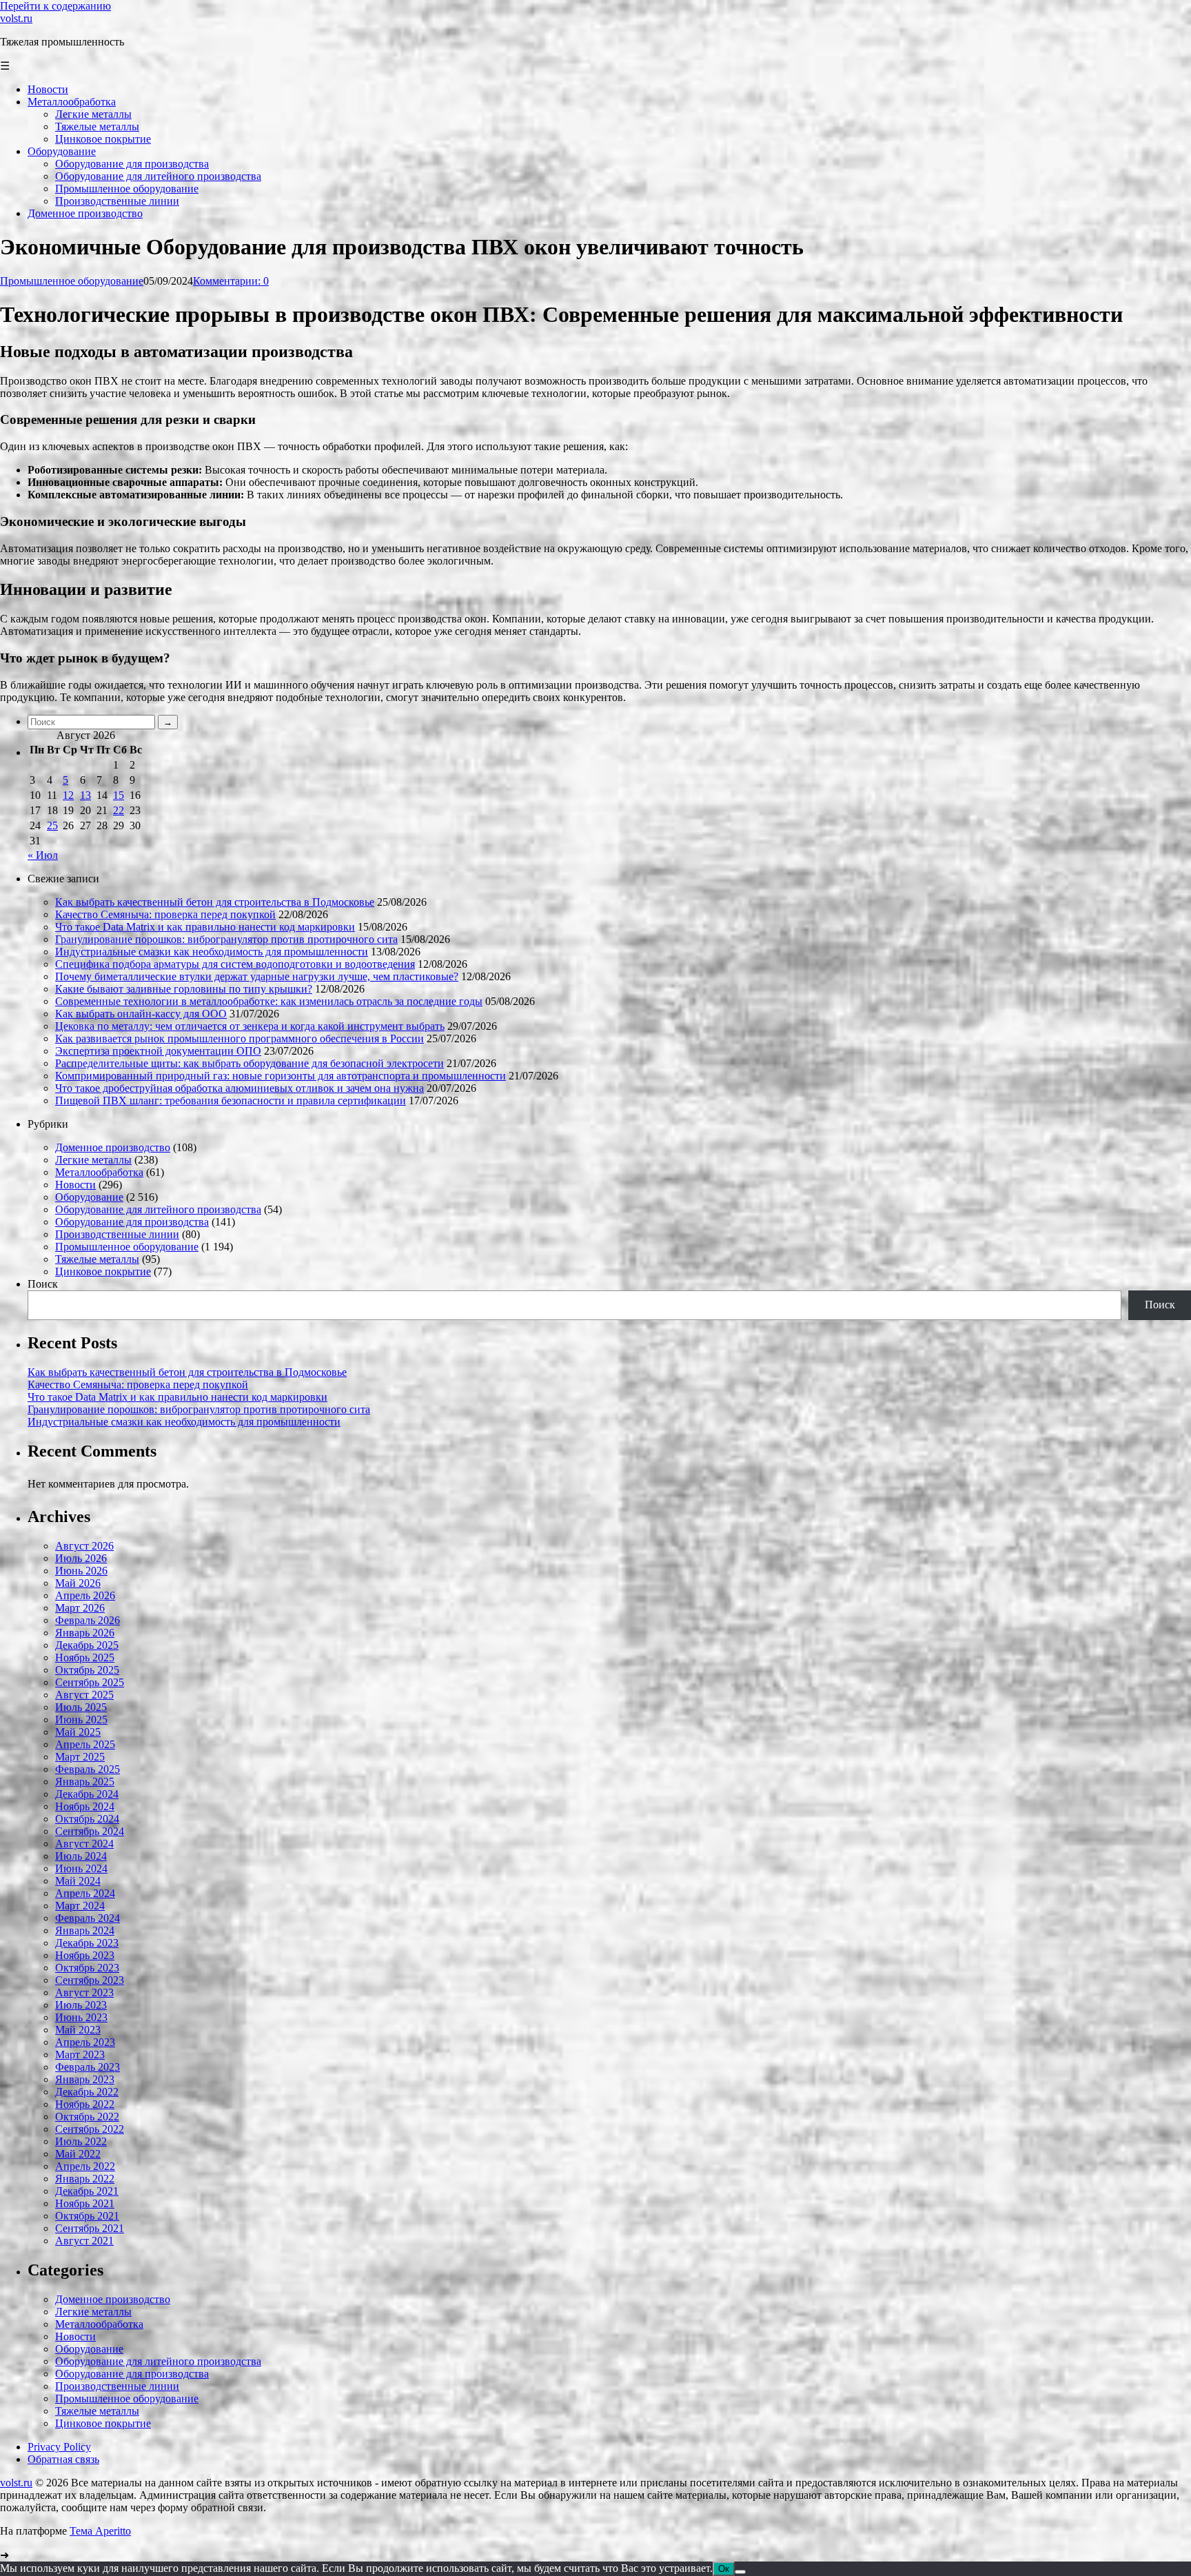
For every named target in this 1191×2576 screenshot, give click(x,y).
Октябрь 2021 (87, 2216)
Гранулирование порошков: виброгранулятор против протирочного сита (226, 939)
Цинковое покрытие (103, 1271)
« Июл (43, 855)
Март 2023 (80, 2055)
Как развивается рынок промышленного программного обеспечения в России (240, 1038)
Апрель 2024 (85, 1893)
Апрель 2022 (85, 2166)
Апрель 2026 (85, 1595)
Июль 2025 (81, 1707)
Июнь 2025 (81, 1720)
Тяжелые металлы (97, 1259)
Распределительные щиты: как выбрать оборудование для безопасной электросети (250, 1063)
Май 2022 (78, 2154)
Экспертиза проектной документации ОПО (158, 1051)
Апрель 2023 (85, 2042)
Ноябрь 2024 (85, 1806)
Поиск (43, 1284)
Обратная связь (63, 2459)
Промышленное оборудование (72, 281)
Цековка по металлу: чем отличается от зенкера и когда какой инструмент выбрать (250, 1026)
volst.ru (16, 18)
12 (68, 795)
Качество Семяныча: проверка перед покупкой (165, 914)
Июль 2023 (81, 2005)
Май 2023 (78, 2030)
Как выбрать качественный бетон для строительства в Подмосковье (215, 902)
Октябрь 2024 (87, 1819)
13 (85, 795)
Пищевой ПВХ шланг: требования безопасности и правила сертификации (231, 1101)
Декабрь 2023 (87, 1943)
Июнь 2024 (81, 1868)
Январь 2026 (85, 1633)
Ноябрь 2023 (85, 1955)
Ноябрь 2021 (85, 2203)
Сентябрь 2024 (90, 1831)
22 (119, 810)
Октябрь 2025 (87, 1670)
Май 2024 (78, 1881)
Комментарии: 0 (231, 281)
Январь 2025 (85, 1782)
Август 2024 (84, 1844)
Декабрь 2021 (87, 2191)
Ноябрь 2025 (85, 1657)
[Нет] (740, 2572)
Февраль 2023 (88, 2067)
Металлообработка (99, 1172)
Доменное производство (113, 1147)
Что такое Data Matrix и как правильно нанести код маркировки (205, 927)
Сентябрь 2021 (90, 2228)
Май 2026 (78, 1583)
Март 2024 (80, 1906)
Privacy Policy (59, 2447)
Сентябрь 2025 (90, 1682)
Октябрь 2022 (87, 2117)
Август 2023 (84, 1992)
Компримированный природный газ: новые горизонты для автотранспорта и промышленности (281, 1076)
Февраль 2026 (88, 1620)
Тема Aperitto (100, 2531)
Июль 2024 (81, 1856)
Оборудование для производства (132, 1222)
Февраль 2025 (88, 1769)
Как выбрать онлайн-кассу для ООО (141, 1014)
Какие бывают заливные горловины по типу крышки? (184, 989)
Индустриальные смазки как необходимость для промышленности (212, 952)
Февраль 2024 (88, 1918)
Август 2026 (84, 1546)
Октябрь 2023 (87, 1968)
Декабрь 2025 (87, 1645)
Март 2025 (80, 1757)
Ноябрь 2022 (85, 2104)
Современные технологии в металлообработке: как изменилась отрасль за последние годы (269, 1001)
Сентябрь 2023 (90, 1980)
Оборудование (89, 1197)
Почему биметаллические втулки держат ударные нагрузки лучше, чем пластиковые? (257, 976)
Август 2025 (84, 1695)
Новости (75, 1185)
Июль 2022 (81, 2141)
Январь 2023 (85, 2079)
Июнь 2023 (81, 2017)
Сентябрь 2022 (90, 2129)
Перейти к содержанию (55, 6)
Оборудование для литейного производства (158, 1209)
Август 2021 (84, 2241)
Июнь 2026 (81, 1571)
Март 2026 (80, 1608)
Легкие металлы (93, 1160)
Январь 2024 (85, 1930)
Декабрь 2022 (87, 2092)
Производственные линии (117, 1234)
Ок (724, 2569)
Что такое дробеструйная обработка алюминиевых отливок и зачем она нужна (240, 1088)
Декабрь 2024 (87, 1794)
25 (52, 825)
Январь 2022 (85, 2179)
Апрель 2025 (85, 1744)
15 (119, 795)
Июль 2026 (81, 1558)
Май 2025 (78, 1732)
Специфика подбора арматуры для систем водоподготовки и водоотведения (235, 964)
